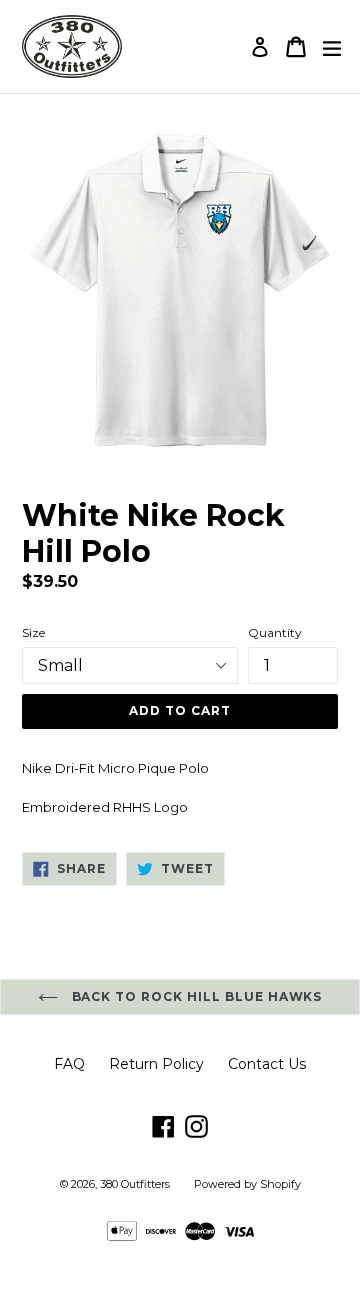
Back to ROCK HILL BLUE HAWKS (195, 996)
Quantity (275, 632)
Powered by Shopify (247, 1184)
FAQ (69, 1064)
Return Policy (156, 1064)
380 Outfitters (135, 1184)
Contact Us (267, 1064)
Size (33, 632)
